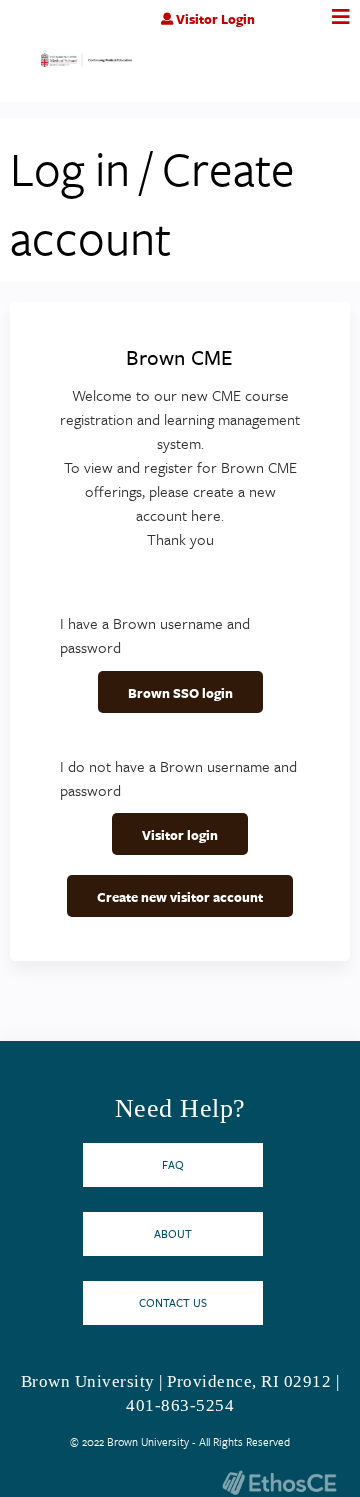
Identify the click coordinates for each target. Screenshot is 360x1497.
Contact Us (173, 1302)
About (173, 1233)
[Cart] (297, 29)
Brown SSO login (180, 693)
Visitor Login (215, 19)
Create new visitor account (180, 897)
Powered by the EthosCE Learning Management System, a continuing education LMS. (279, 1482)
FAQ (173, 1164)
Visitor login (180, 835)
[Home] (86, 64)
